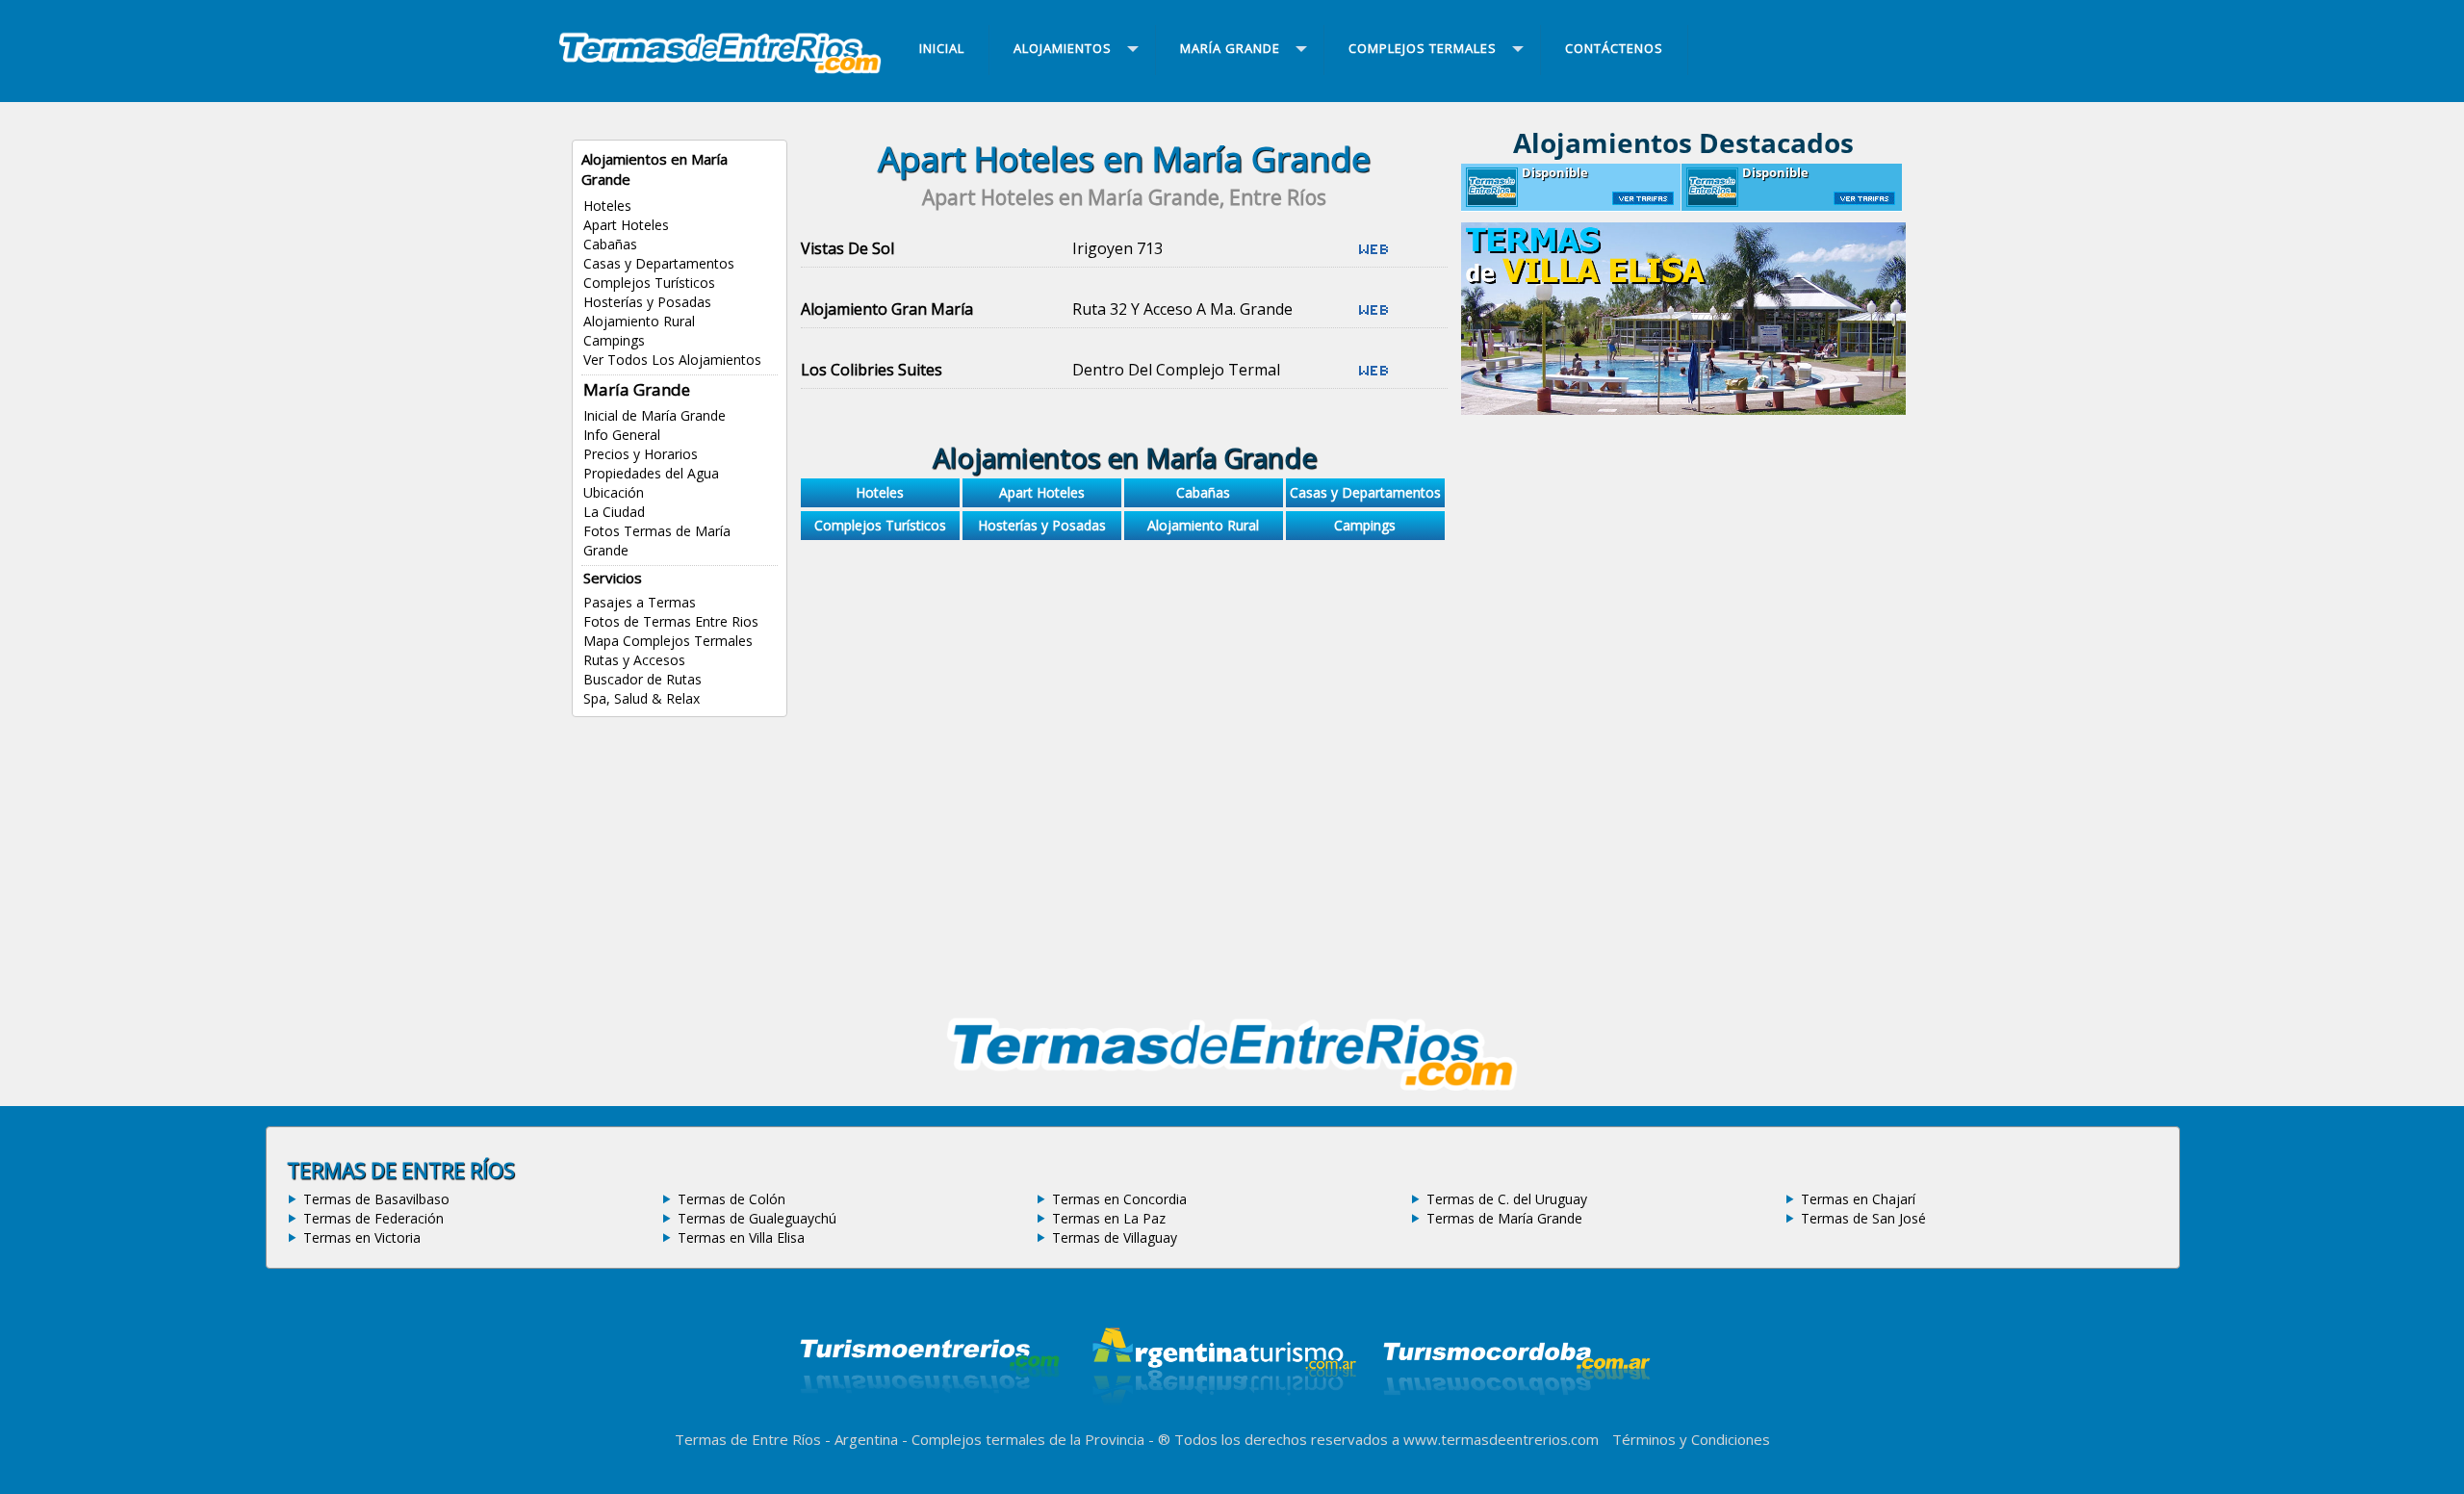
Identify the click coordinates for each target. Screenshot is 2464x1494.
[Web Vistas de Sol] (1373, 256)
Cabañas (610, 244)
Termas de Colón (731, 1199)
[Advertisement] (1124, 720)
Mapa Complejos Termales (668, 641)
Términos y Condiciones (1691, 1439)
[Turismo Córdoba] (1515, 1419)
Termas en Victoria (362, 1237)
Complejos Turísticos (649, 283)
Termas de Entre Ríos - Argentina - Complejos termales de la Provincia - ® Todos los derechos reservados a (1039, 1439)
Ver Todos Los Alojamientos (672, 360)
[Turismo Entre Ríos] (930, 1419)
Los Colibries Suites (872, 370)
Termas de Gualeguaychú (757, 1218)
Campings (614, 340)
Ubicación (614, 492)
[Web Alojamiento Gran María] (1373, 317)
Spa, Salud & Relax (642, 698)
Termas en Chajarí (1858, 1199)
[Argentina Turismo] (1222, 1419)
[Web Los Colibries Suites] (1373, 377)
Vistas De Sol (847, 248)
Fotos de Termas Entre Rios (671, 621)
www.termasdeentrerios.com (1501, 1439)
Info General (622, 435)
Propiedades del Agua (651, 473)
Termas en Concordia (1119, 1199)
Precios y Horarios (641, 454)
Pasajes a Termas (640, 602)
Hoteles (607, 206)
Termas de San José (1863, 1218)
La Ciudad (614, 512)
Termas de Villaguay (1115, 1237)
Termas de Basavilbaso (376, 1199)
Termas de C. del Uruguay (1507, 1199)
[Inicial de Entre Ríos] (720, 71)
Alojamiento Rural (639, 321)
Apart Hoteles (626, 225)
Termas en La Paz (1109, 1218)
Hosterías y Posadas (647, 302)
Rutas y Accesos (634, 660)
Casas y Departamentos (659, 263)
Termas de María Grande (1504, 1218)
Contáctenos (1614, 48)
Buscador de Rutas (642, 679)
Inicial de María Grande (654, 415)
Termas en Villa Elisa (741, 1237)
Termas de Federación (373, 1218)
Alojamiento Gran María (887, 309)
